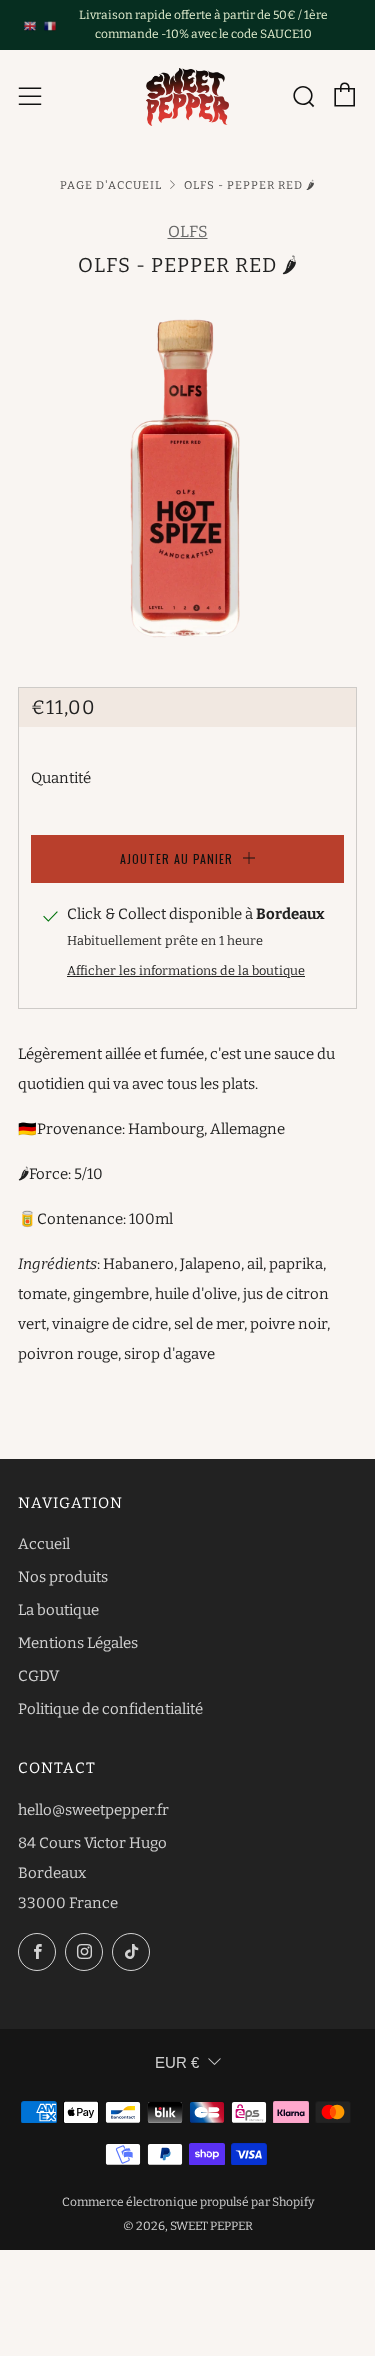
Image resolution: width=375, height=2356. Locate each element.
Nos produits (63, 1577)
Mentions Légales (78, 1643)
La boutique (58, 1610)
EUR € (177, 2062)
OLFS (188, 231)
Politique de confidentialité (110, 1709)
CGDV (38, 1676)
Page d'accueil (111, 185)
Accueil (44, 1544)
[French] (50, 25)
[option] (187, 469)
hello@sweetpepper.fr (93, 1810)
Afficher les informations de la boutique (186, 970)
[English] (30, 25)
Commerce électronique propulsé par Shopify (188, 2202)
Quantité (61, 778)
